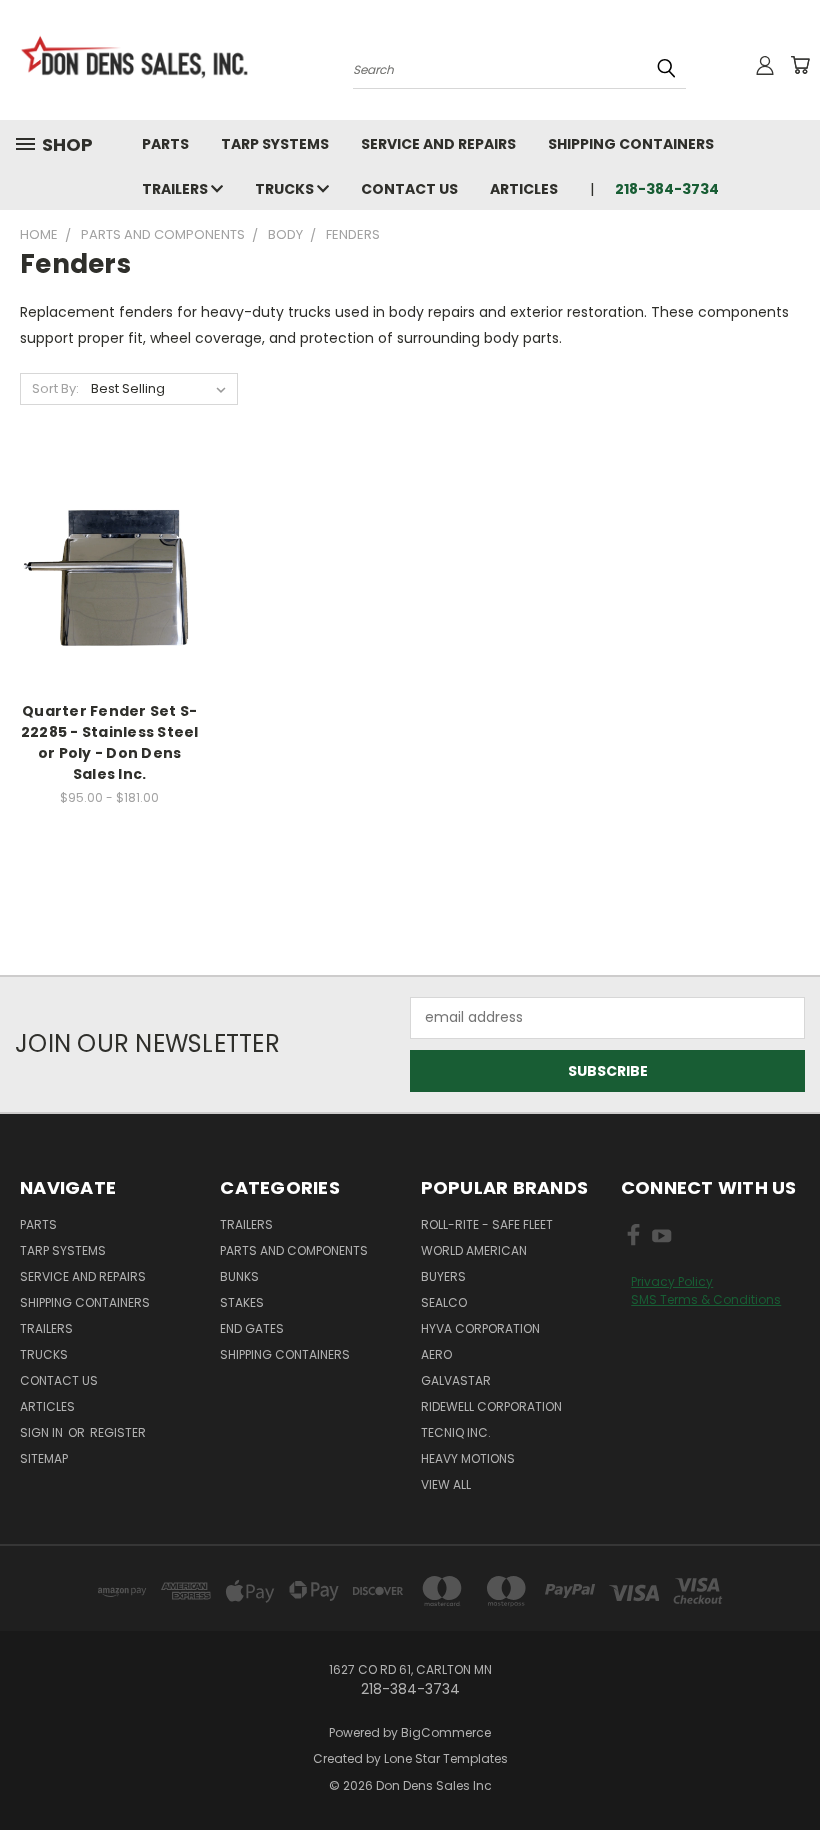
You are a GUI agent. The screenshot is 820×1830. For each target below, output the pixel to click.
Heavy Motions (468, 1458)
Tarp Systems (275, 144)
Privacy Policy (672, 1281)
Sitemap (44, 1458)
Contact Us (409, 189)
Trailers (176, 189)
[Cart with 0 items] (800, 65)
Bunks (239, 1276)
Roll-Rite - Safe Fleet (487, 1224)
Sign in (43, 1432)
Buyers (443, 1276)
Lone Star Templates (446, 1758)
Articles (524, 189)
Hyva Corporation (480, 1328)
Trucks (286, 189)
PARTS (165, 144)
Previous (789, 1767)
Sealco (444, 1302)
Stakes (242, 1302)
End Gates (252, 1328)
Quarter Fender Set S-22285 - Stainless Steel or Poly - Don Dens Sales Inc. (110, 742)
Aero (436, 1354)
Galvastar (456, 1380)
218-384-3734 (667, 189)
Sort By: (55, 388)
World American (474, 1250)
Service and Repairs (438, 144)
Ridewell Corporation (491, 1406)
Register (118, 1432)
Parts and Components (294, 1250)
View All (446, 1484)
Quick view (110, 550)
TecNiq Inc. (456, 1432)
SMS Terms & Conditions (706, 1299)
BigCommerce (446, 1732)
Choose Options (109, 587)
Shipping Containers (631, 144)
